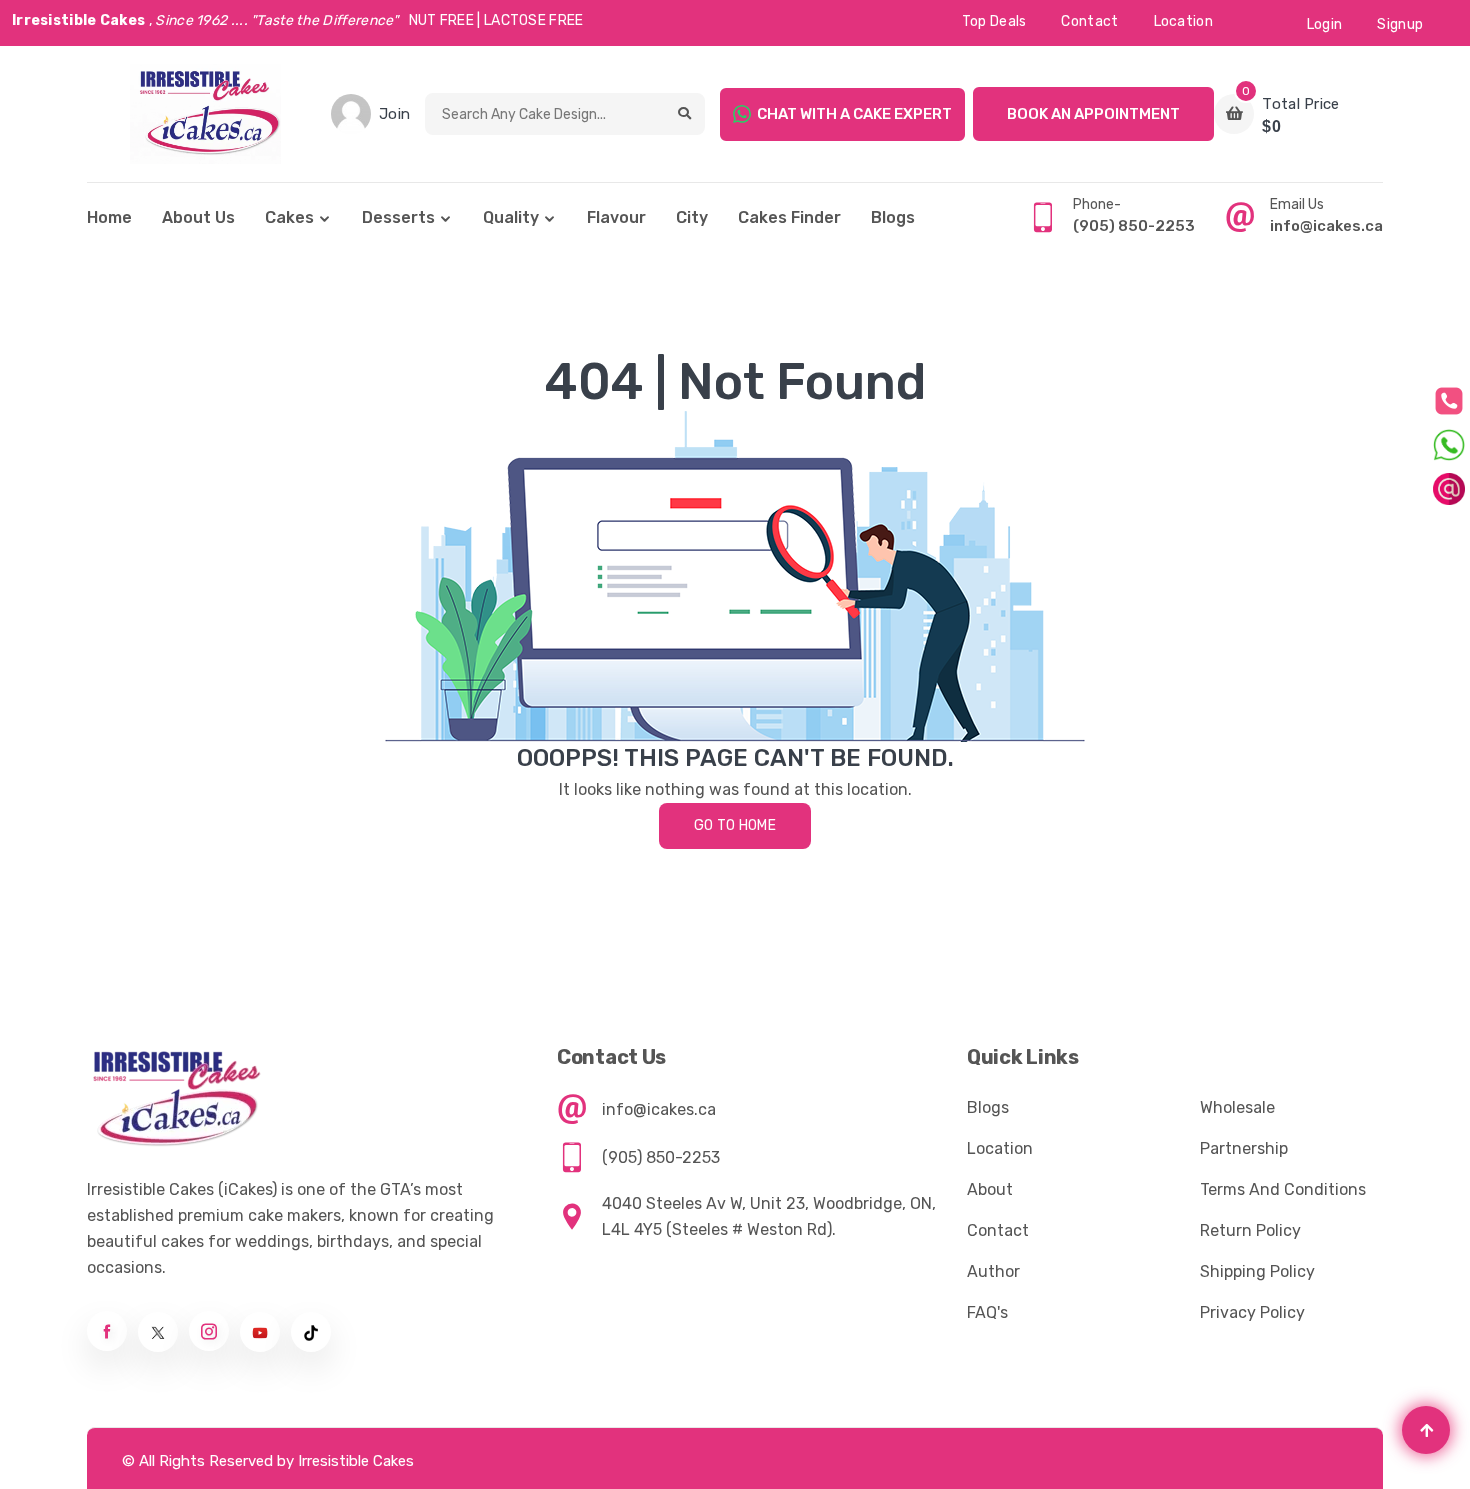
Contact (1089, 21)
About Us (198, 217)
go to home (735, 825)
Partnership (1244, 1148)
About (990, 1189)
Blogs (893, 217)
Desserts (398, 217)
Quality (511, 217)
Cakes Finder (789, 217)
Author (993, 1271)
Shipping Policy (1257, 1271)
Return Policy (1250, 1230)
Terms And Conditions (1283, 1189)
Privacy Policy (1252, 1312)
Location (1183, 21)
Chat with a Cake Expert (854, 114)
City (692, 217)
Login (1325, 24)
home (109, 217)
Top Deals (994, 21)
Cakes (289, 217)
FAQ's (987, 1312)
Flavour (616, 217)
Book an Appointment (1093, 114)
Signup (1400, 24)
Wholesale (1237, 1107)
